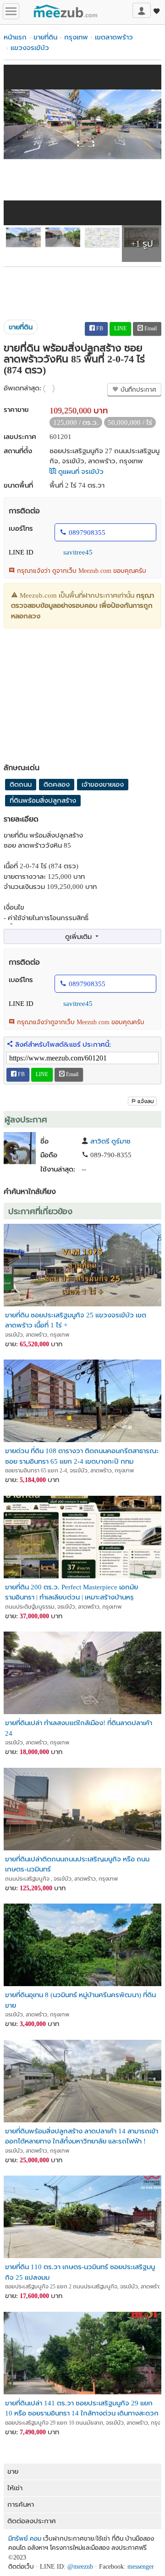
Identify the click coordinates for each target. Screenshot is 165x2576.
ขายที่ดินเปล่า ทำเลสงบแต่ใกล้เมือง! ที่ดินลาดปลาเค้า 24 (79, 1728)
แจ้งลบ (146, 1101)
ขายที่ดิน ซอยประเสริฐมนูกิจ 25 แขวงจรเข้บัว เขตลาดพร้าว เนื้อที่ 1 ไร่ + (76, 1320)
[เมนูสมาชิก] (142, 10)
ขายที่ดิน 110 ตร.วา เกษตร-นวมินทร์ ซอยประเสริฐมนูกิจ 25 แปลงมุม (80, 2272)
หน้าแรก (15, 37)
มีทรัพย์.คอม (25, 2539)
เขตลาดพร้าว (114, 37)
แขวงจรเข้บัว (30, 48)
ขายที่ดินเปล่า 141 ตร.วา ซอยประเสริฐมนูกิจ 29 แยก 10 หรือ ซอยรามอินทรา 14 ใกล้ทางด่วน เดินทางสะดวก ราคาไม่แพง (82, 2408)
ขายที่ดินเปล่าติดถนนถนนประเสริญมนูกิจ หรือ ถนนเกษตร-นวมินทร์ (77, 1864)
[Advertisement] (82, 290)
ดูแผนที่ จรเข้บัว (80, 472)
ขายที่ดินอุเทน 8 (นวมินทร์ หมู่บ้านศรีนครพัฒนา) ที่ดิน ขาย (80, 2000)
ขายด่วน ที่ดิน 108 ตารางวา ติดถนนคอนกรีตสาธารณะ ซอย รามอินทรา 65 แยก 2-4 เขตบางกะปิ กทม (82, 1456)
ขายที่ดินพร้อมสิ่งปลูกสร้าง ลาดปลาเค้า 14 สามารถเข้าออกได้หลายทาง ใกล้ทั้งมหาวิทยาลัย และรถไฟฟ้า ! (82, 2136)
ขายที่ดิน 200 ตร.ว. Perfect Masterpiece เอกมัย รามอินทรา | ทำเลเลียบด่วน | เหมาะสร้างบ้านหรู (71, 1592)
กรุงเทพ (76, 37)
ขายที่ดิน (45, 37)
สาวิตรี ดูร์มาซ (110, 1141)
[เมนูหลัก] (11, 11)
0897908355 (87, 533)
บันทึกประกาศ (137, 390)
